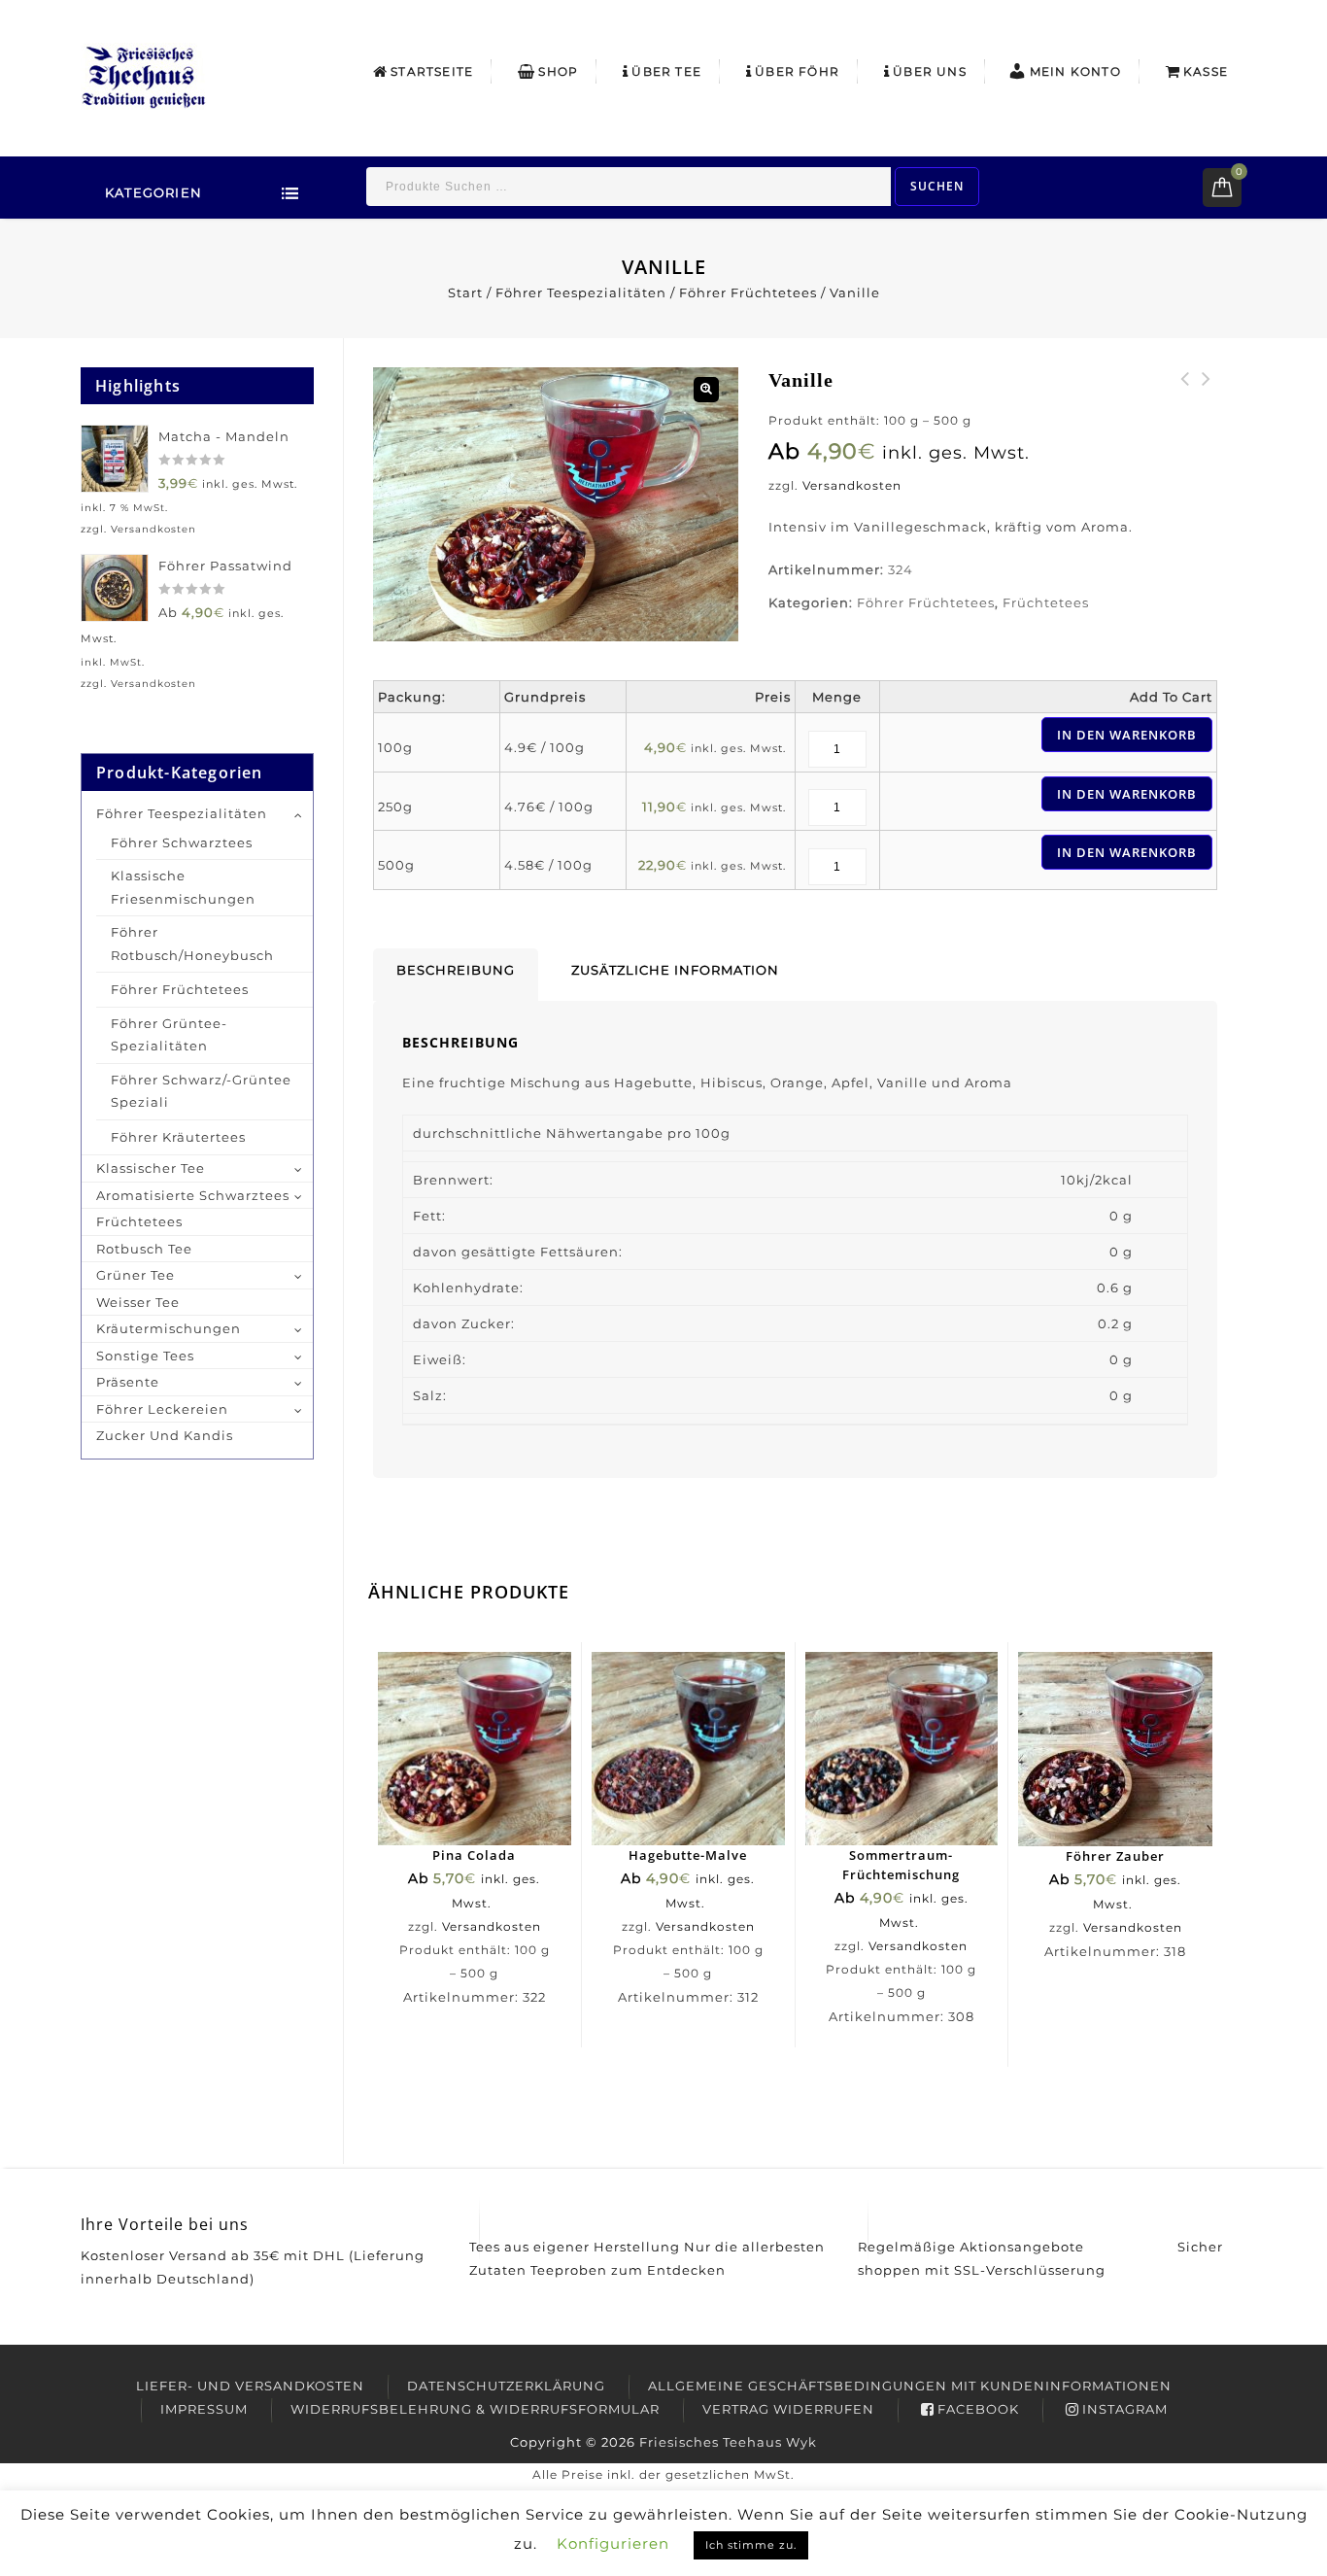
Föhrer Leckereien (162, 1409)
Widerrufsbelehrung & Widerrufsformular (475, 2409)
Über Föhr (797, 71)
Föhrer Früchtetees (748, 292)
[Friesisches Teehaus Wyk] (144, 75)
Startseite (432, 71)
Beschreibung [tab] (456, 970)
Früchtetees (1046, 602)
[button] (706, 390)
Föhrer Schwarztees (182, 842)
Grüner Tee (136, 1275)
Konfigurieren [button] (613, 2543)
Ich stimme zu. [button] (751, 2545)
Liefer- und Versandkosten (250, 2386)
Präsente (128, 1382)
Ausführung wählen (484, 1769)
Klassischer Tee (151, 1168)
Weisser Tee (138, 1302)
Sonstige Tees (145, 1356)
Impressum (204, 2409)
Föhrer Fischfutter (1185, 391)
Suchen (937, 186)
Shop (558, 71)
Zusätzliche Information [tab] (675, 970)
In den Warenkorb (1127, 735)
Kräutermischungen (169, 1328)
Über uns (930, 71)
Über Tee (666, 71)
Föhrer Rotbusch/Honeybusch (192, 944)
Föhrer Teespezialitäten (581, 292)
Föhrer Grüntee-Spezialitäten (169, 1035)
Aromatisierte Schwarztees (193, 1195)
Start (465, 292)
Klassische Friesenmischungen (183, 887)
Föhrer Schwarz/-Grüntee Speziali (201, 1091)
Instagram (1125, 2409)
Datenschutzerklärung (506, 2386)
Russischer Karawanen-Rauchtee (1207, 402)
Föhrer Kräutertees (178, 1137)
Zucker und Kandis (165, 1435)
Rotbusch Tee (144, 1249)
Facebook (978, 2409)
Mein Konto (1075, 71)
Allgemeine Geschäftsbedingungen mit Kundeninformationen (910, 2386)
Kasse (1206, 71)
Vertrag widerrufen (788, 2409)
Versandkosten (852, 486)
